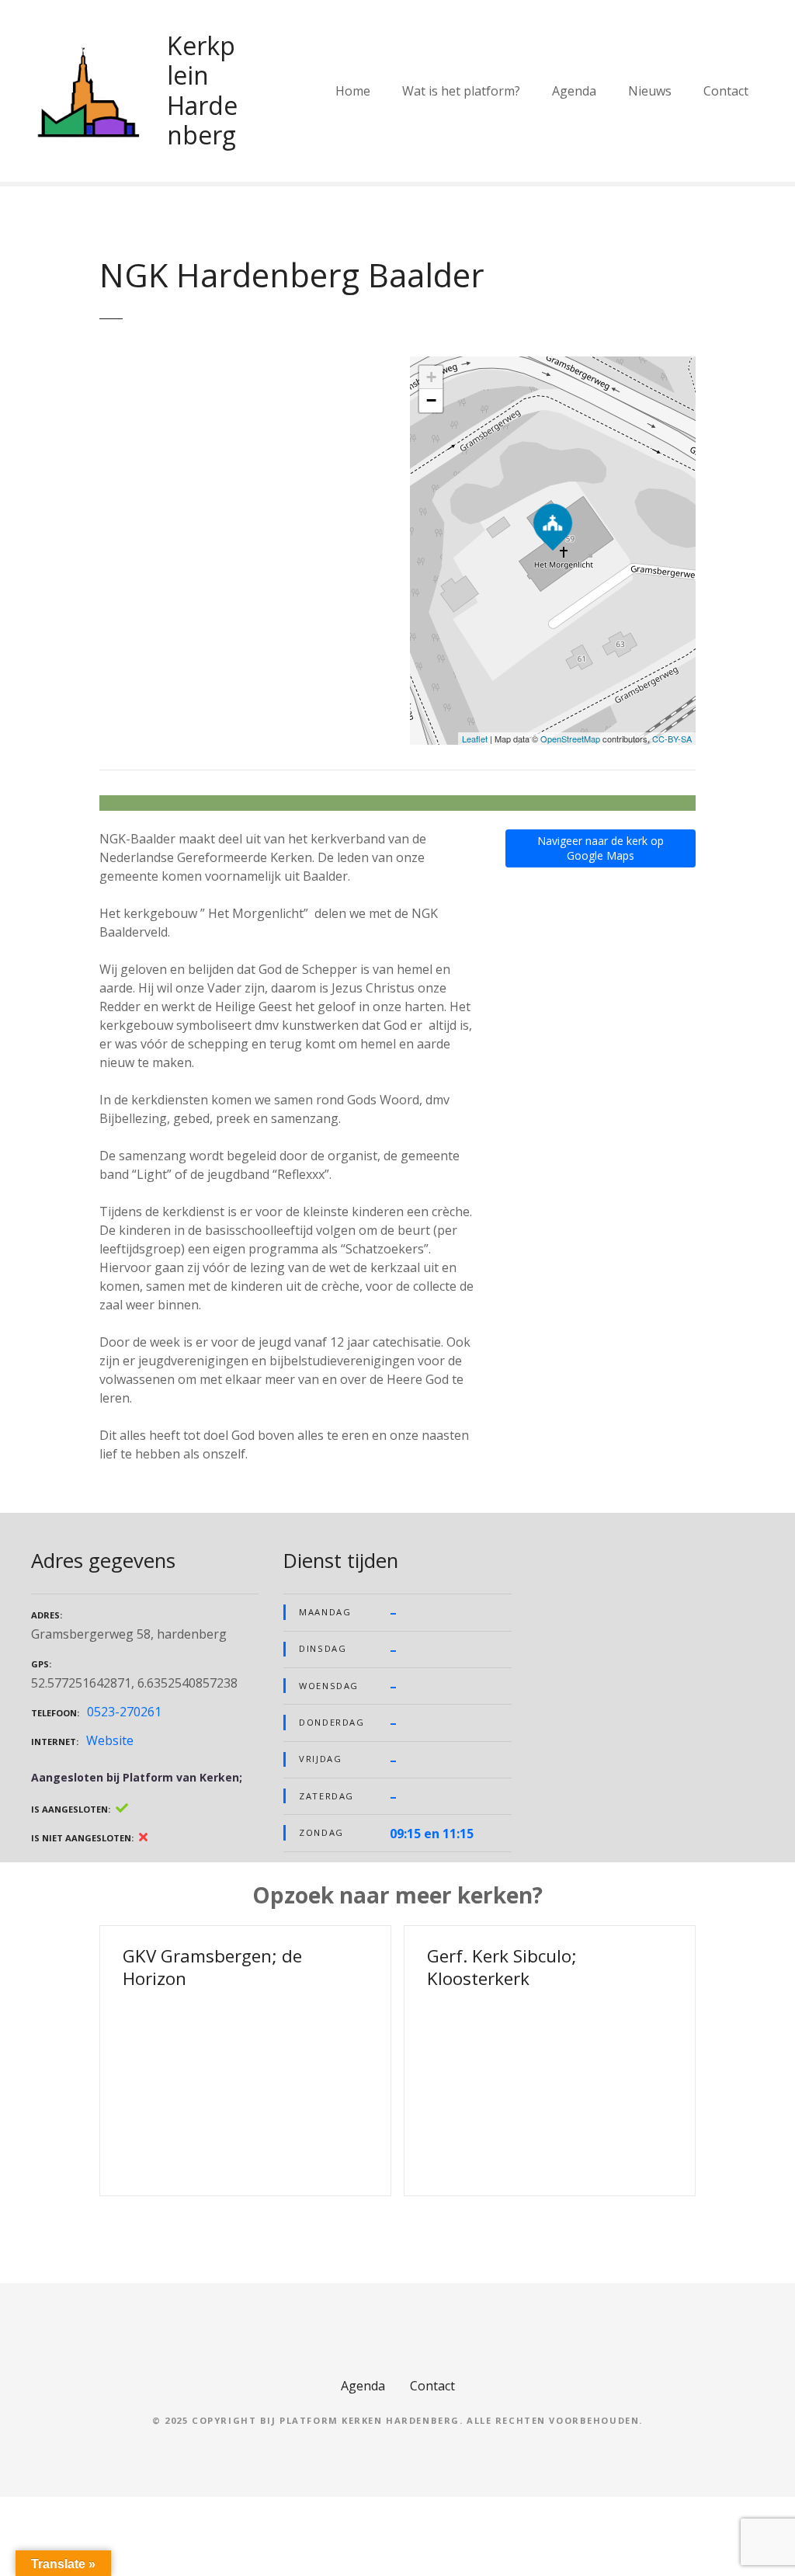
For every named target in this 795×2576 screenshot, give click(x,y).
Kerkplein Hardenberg (202, 90)
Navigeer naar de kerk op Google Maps (601, 848)
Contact (726, 91)
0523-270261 (124, 1712)
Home (353, 91)
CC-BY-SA (672, 739)
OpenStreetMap (570, 739)
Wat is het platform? (461, 91)
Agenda (574, 91)
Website (110, 1740)
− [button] (431, 400)
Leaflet (475, 739)
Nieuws (650, 91)
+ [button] (431, 377)
